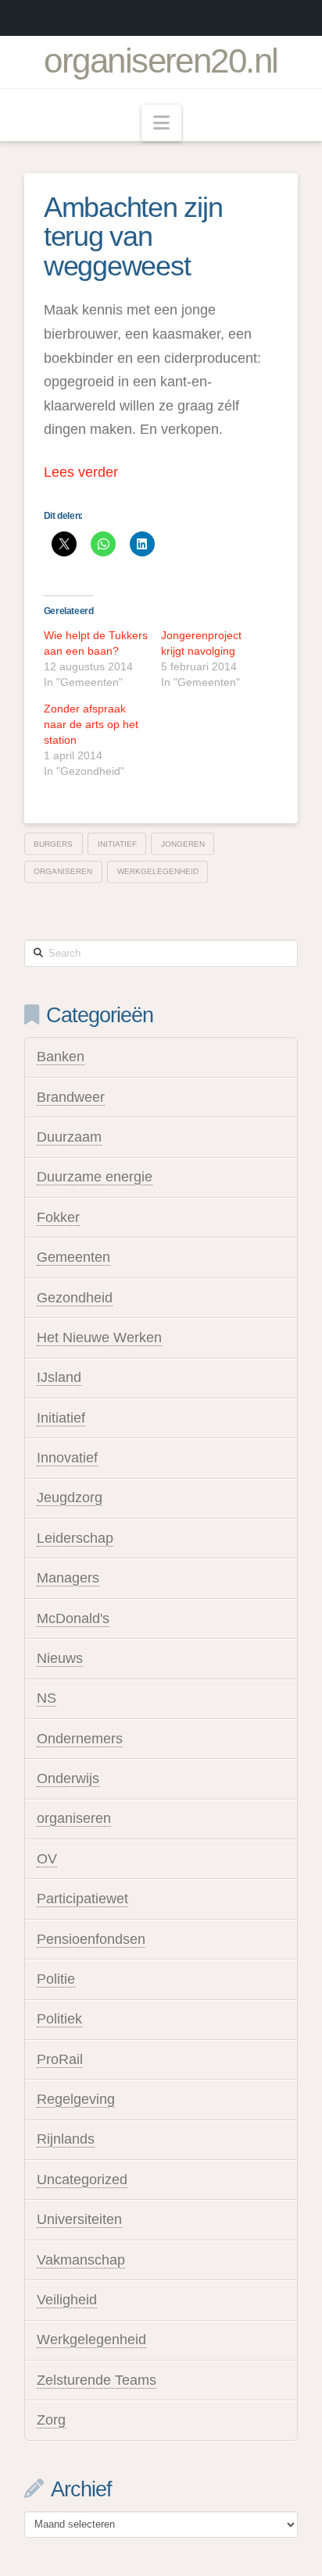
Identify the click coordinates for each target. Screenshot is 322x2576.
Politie (56, 1979)
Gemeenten (73, 1257)
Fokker (58, 1217)
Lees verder (81, 472)
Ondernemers (80, 1739)
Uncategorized (82, 2180)
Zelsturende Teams (97, 2380)
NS (47, 1698)
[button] (161, 123)
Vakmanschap (81, 2260)
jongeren (183, 844)
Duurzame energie (95, 1177)
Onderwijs (68, 1778)
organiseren (63, 871)
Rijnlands (66, 2139)
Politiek (59, 2019)
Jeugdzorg (70, 1498)
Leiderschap (75, 1538)
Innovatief (67, 1458)
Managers (68, 1578)
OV (47, 1859)
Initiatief (61, 1418)
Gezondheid (75, 1298)
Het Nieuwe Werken (99, 1338)
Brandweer (71, 1097)
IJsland (59, 1377)
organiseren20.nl (161, 61)
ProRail (60, 2059)
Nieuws (60, 1658)
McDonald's (73, 1618)
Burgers (53, 844)
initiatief (117, 844)
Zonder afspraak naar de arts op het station (91, 724)
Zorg (51, 2420)
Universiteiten (79, 2219)
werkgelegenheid (158, 871)
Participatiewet (82, 1899)
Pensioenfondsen (91, 1939)
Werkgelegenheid (91, 2340)
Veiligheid (67, 2300)
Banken (61, 1057)
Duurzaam (69, 1137)
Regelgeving (76, 2099)
